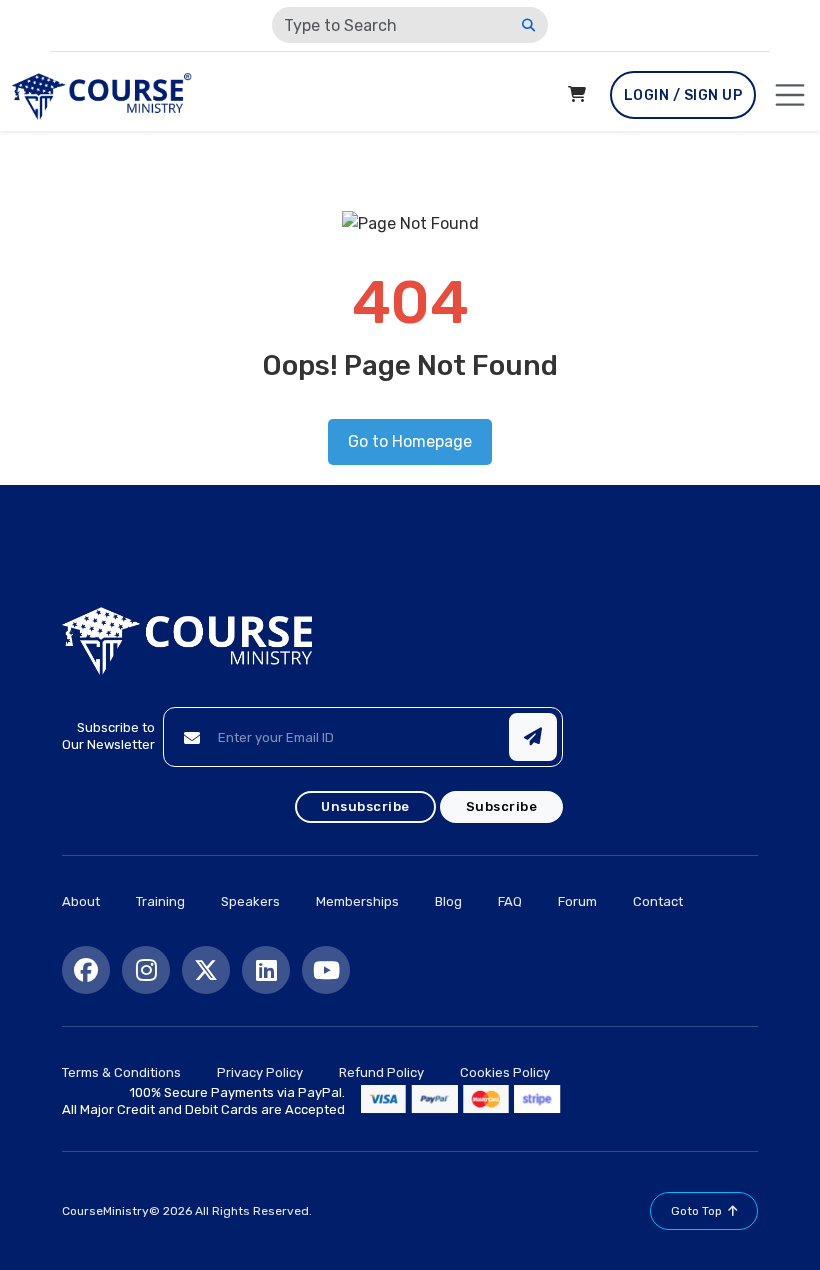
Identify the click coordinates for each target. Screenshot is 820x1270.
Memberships (357, 901)
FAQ (510, 901)
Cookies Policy (505, 1072)
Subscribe (502, 806)
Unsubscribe (365, 806)
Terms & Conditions (121, 1072)
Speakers (250, 901)
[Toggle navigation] (790, 95)
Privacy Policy (260, 1072)
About (81, 901)
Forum (577, 901)
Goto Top (696, 1211)
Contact (658, 901)
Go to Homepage (410, 441)
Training (160, 901)
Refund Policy (381, 1072)
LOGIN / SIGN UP (683, 95)
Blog (448, 901)
